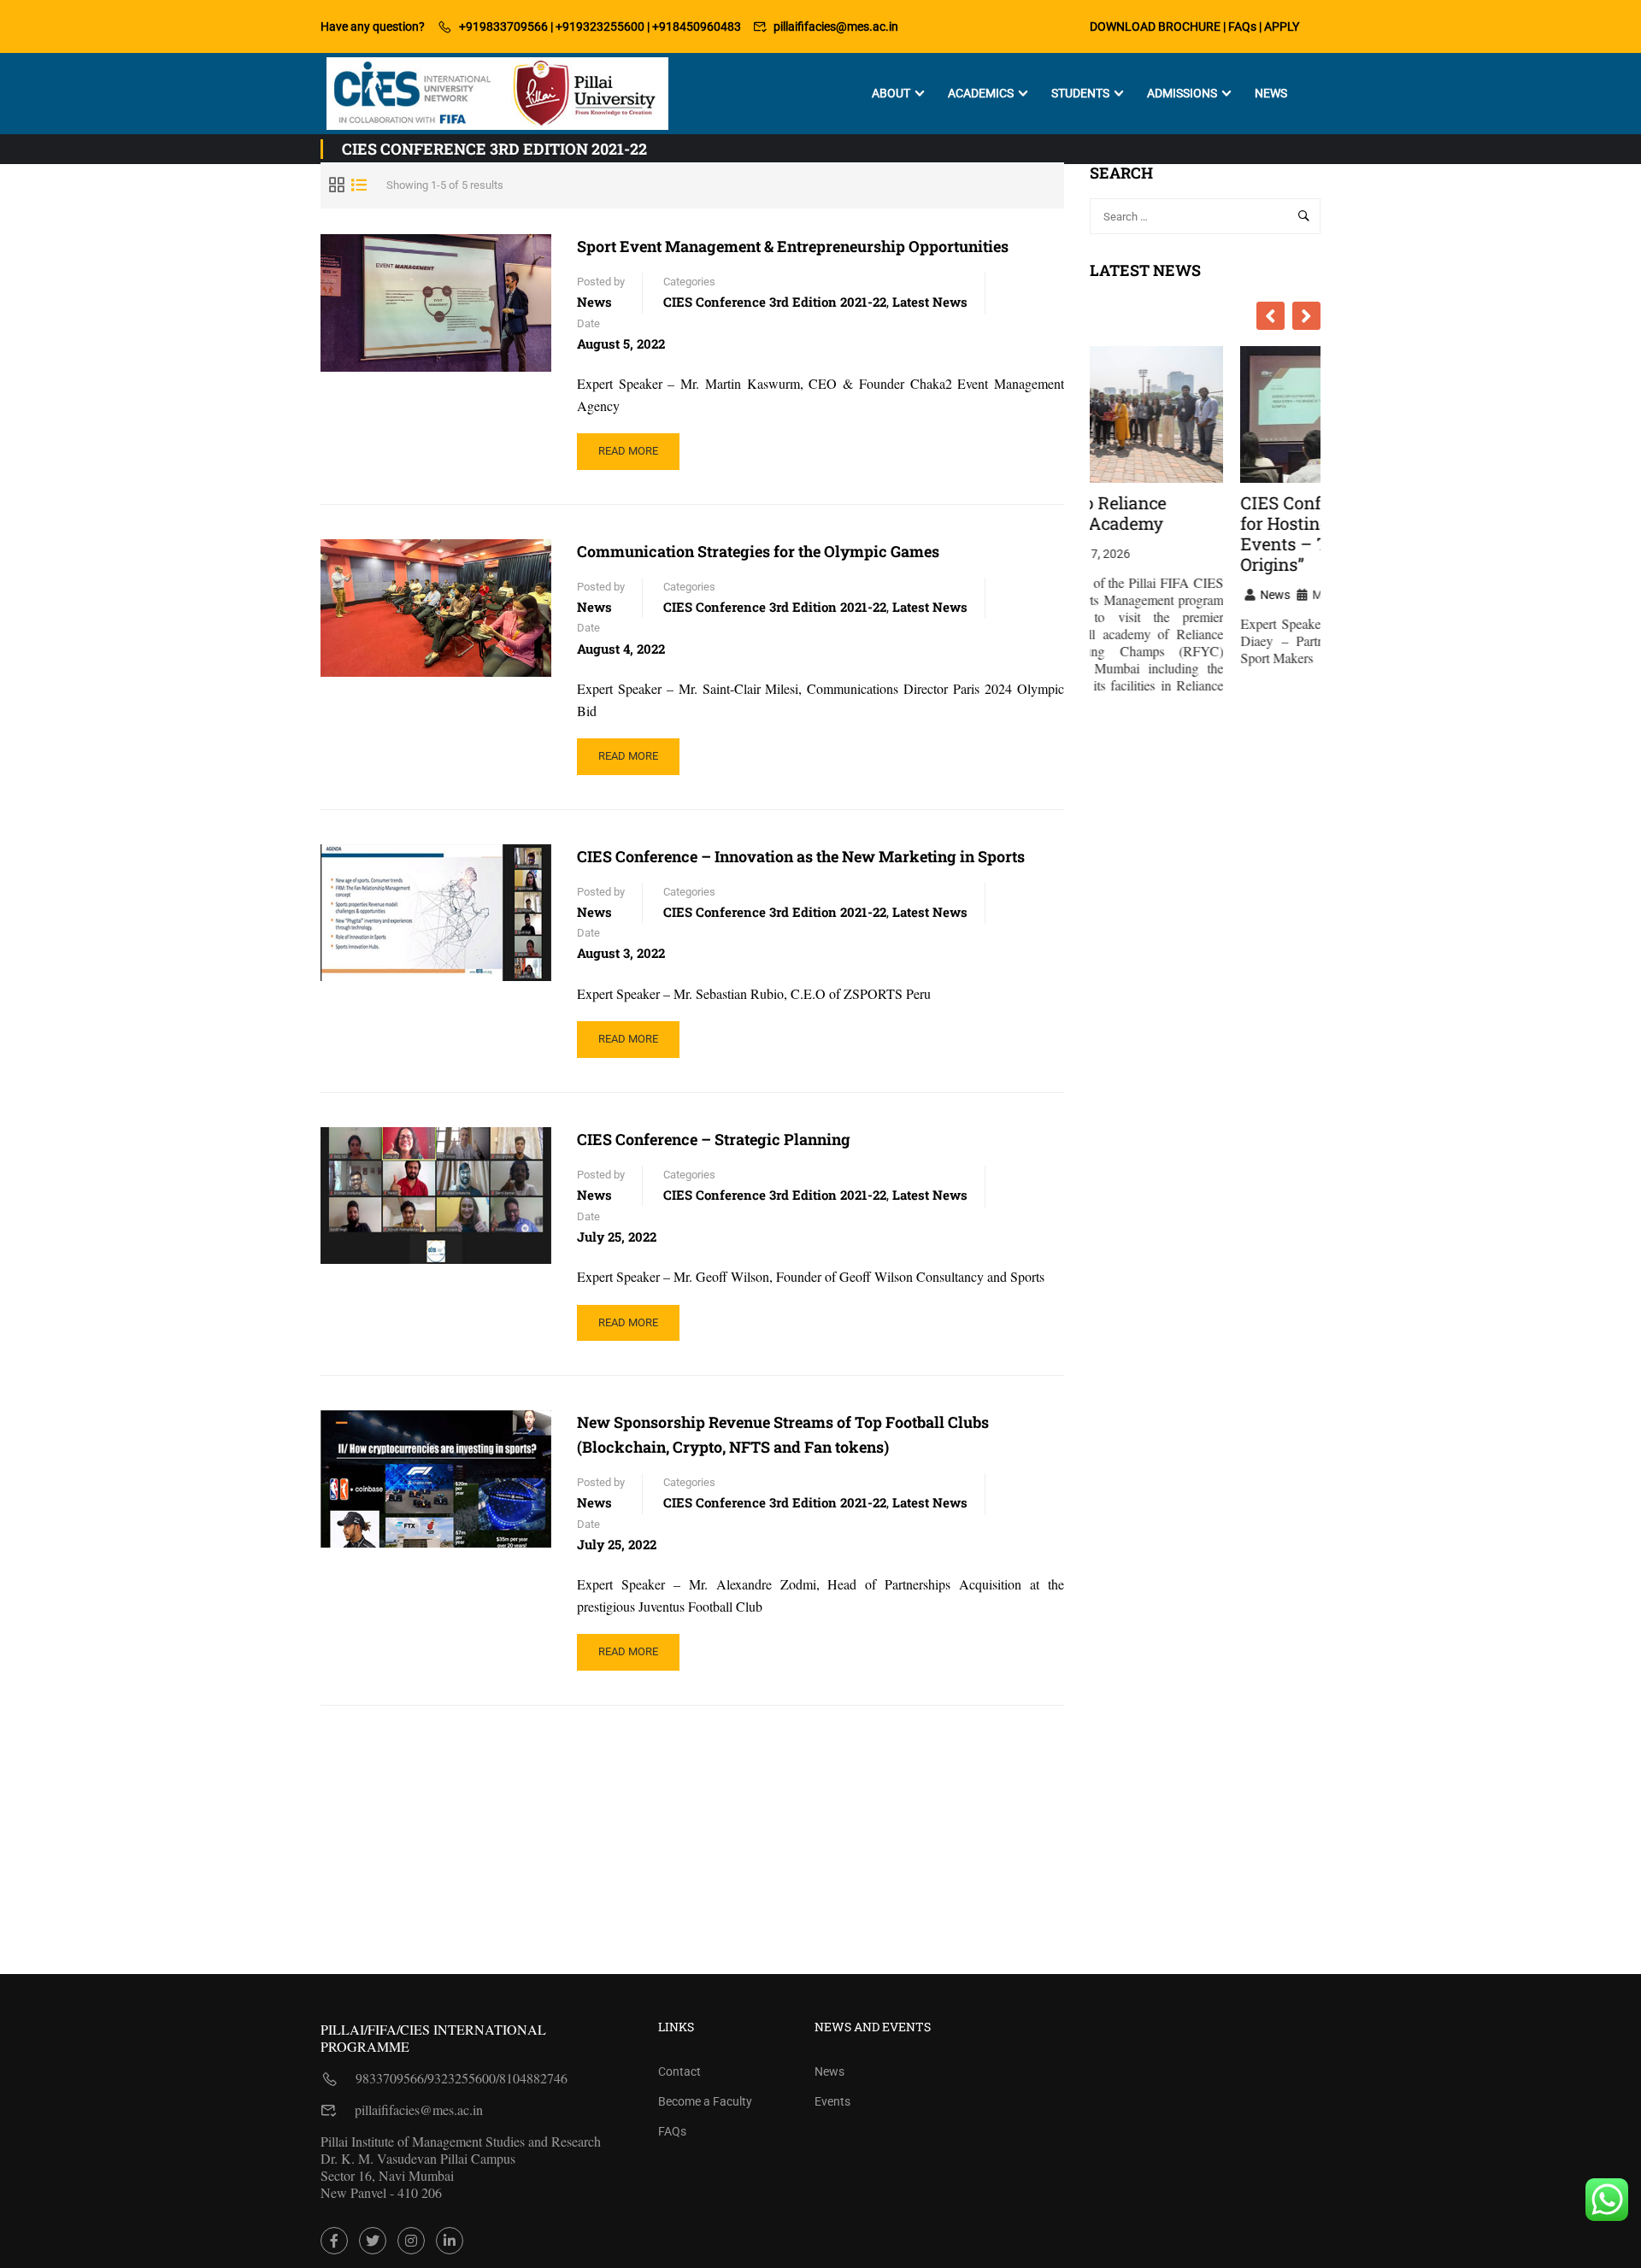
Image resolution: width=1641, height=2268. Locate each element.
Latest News (930, 302)
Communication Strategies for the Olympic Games (758, 551)
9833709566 (390, 2078)
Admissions (1182, 93)
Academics (981, 93)
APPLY (1282, 26)
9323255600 (462, 2078)
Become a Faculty (705, 2101)
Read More (638, 457)
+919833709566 (503, 26)
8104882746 (533, 2078)
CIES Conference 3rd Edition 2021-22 (775, 302)
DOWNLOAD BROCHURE (1155, 26)
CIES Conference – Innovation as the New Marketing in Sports (801, 856)
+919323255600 (600, 26)
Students (1080, 93)
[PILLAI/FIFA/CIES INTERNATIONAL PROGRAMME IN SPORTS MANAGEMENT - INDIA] (497, 94)
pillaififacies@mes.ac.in (836, 26)
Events (832, 2101)
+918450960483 (697, 26)
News (1271, 93)
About (891, 93)
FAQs (1242, 26)
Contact (679, 2071)
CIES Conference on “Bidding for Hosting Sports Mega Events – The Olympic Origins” (1205, 533)
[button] (1306, 316)
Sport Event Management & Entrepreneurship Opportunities (793, 246)
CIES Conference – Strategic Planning (714, 1139)
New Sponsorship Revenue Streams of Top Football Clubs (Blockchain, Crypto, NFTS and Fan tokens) (783, 1434)
